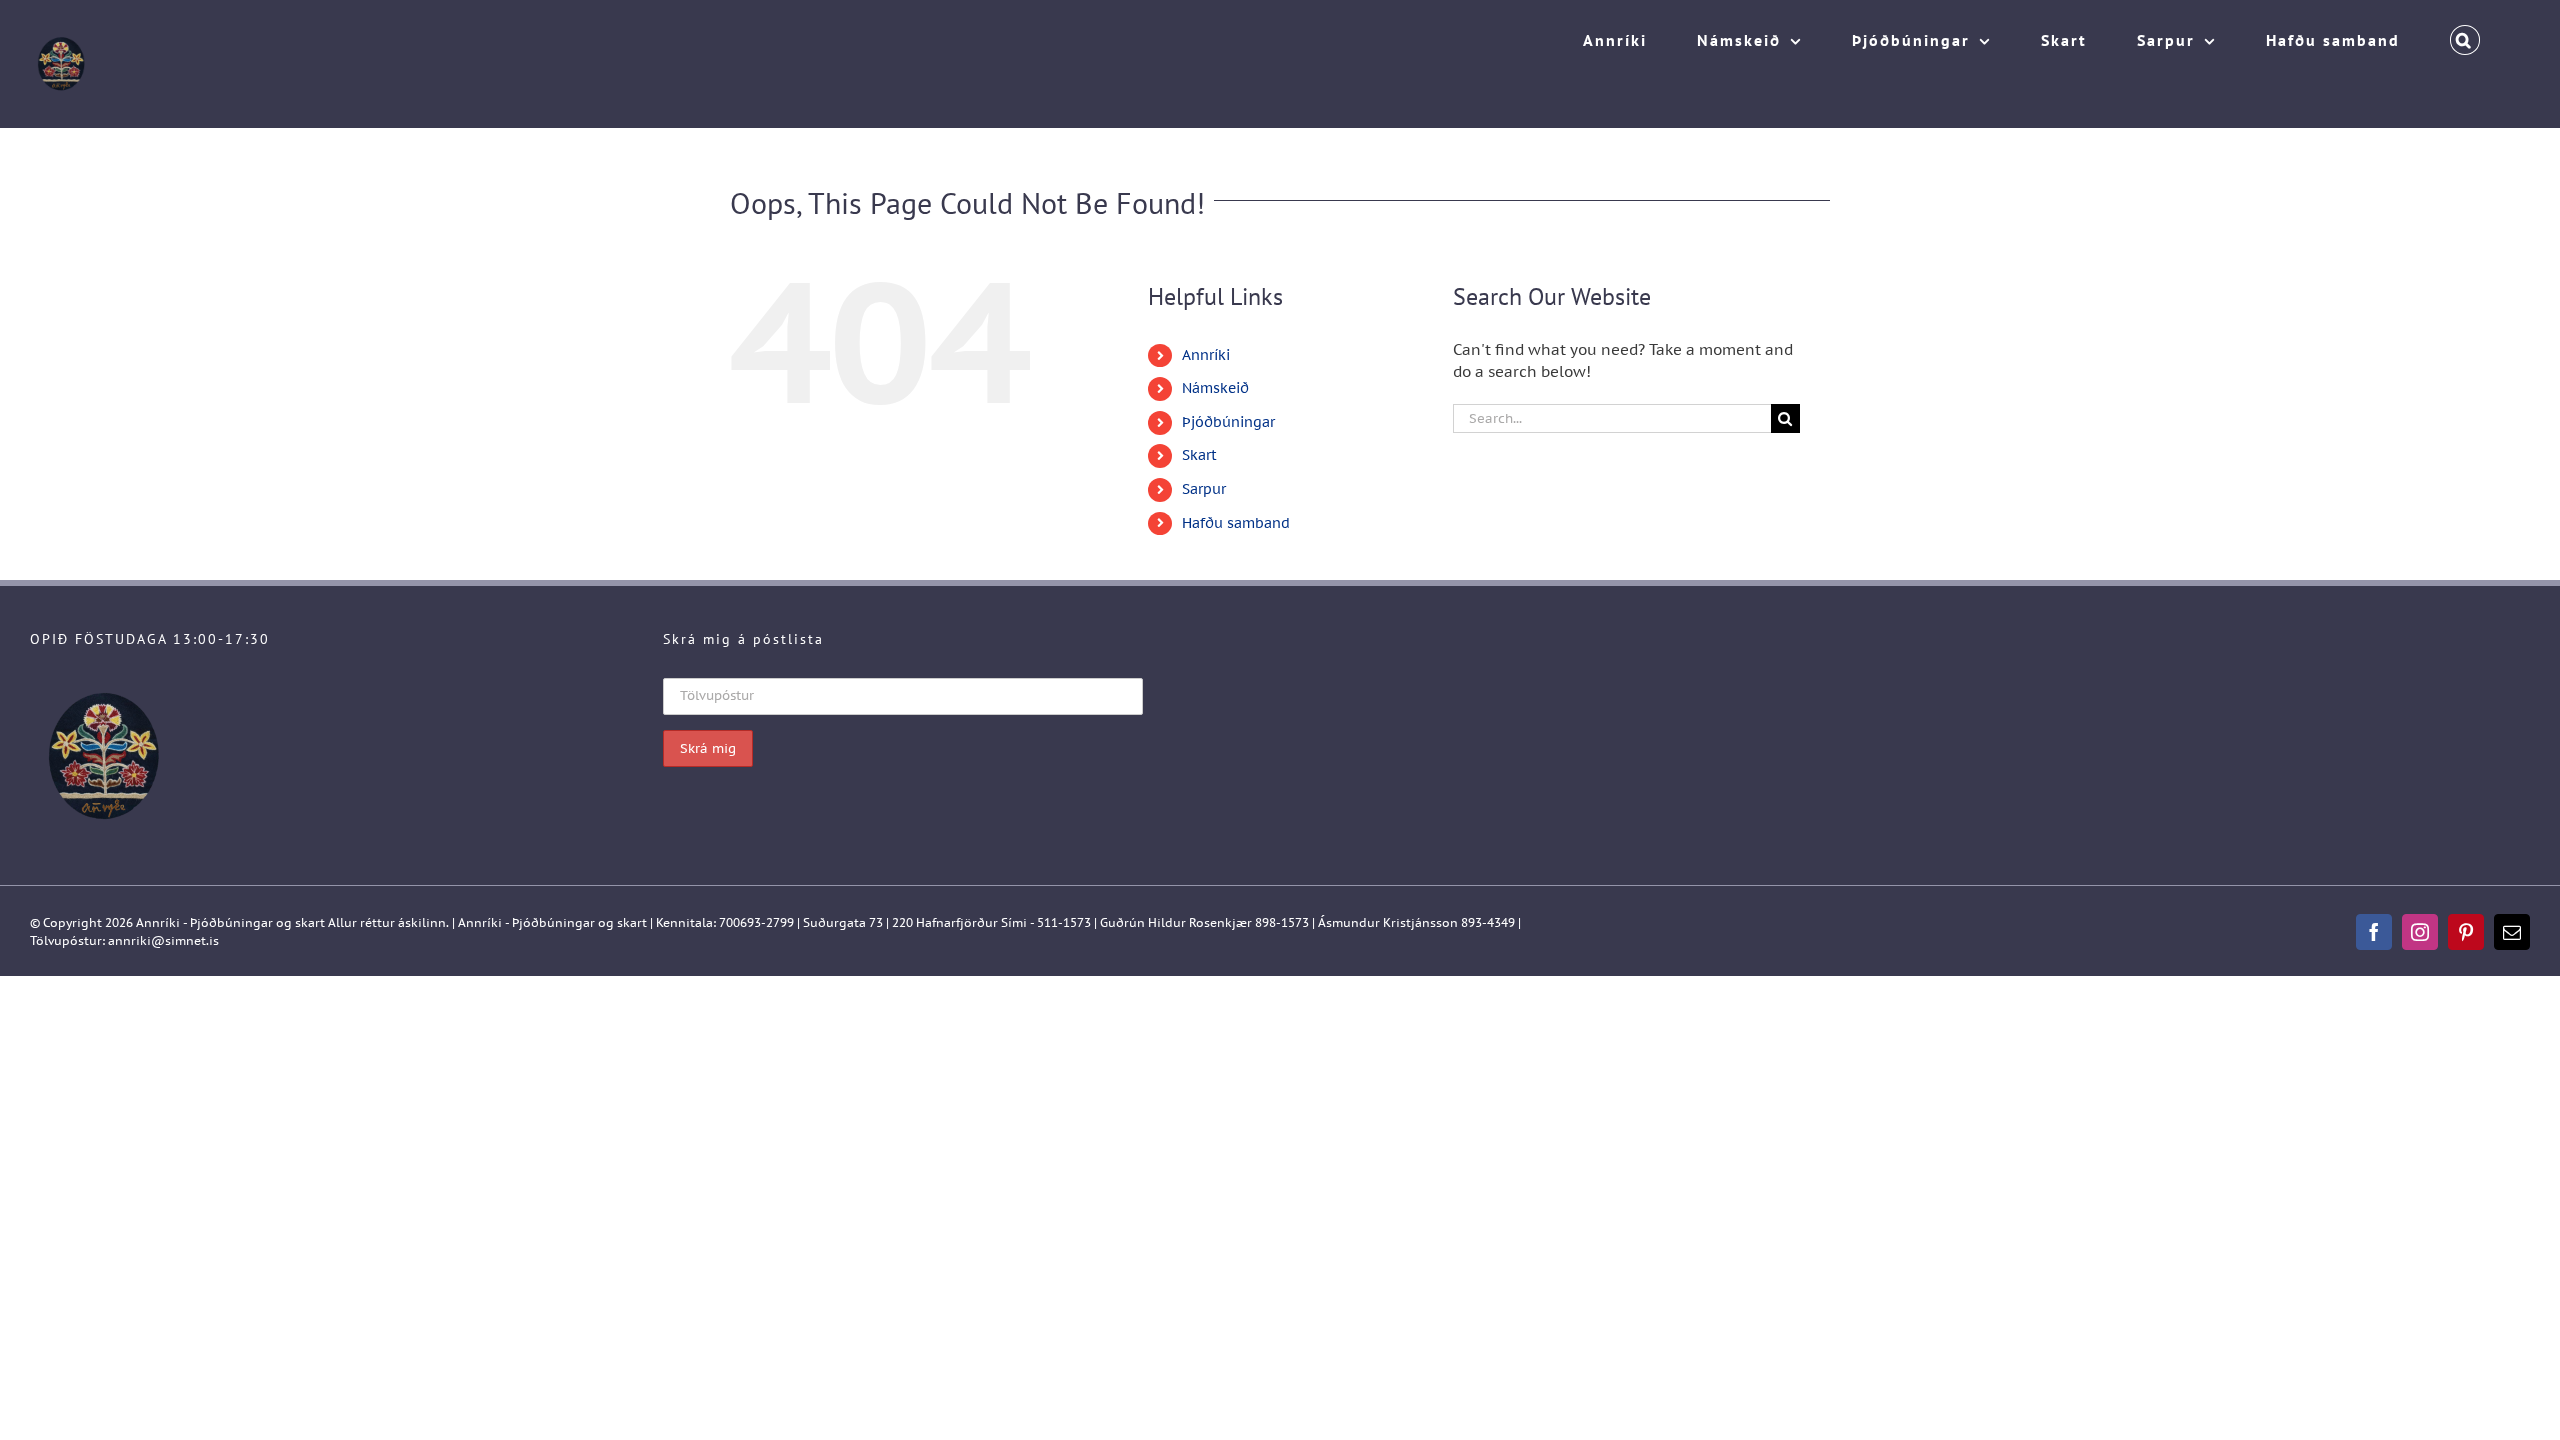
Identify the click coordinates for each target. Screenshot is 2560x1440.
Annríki (1206, 355)
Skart (1199, 455)
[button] (2465, 35)
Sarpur (1204, 489)
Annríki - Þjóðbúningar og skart (230, 922)
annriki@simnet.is (163, 940)
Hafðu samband (1236, 523)
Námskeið (1215, 388)
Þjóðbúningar (1228, 422)
